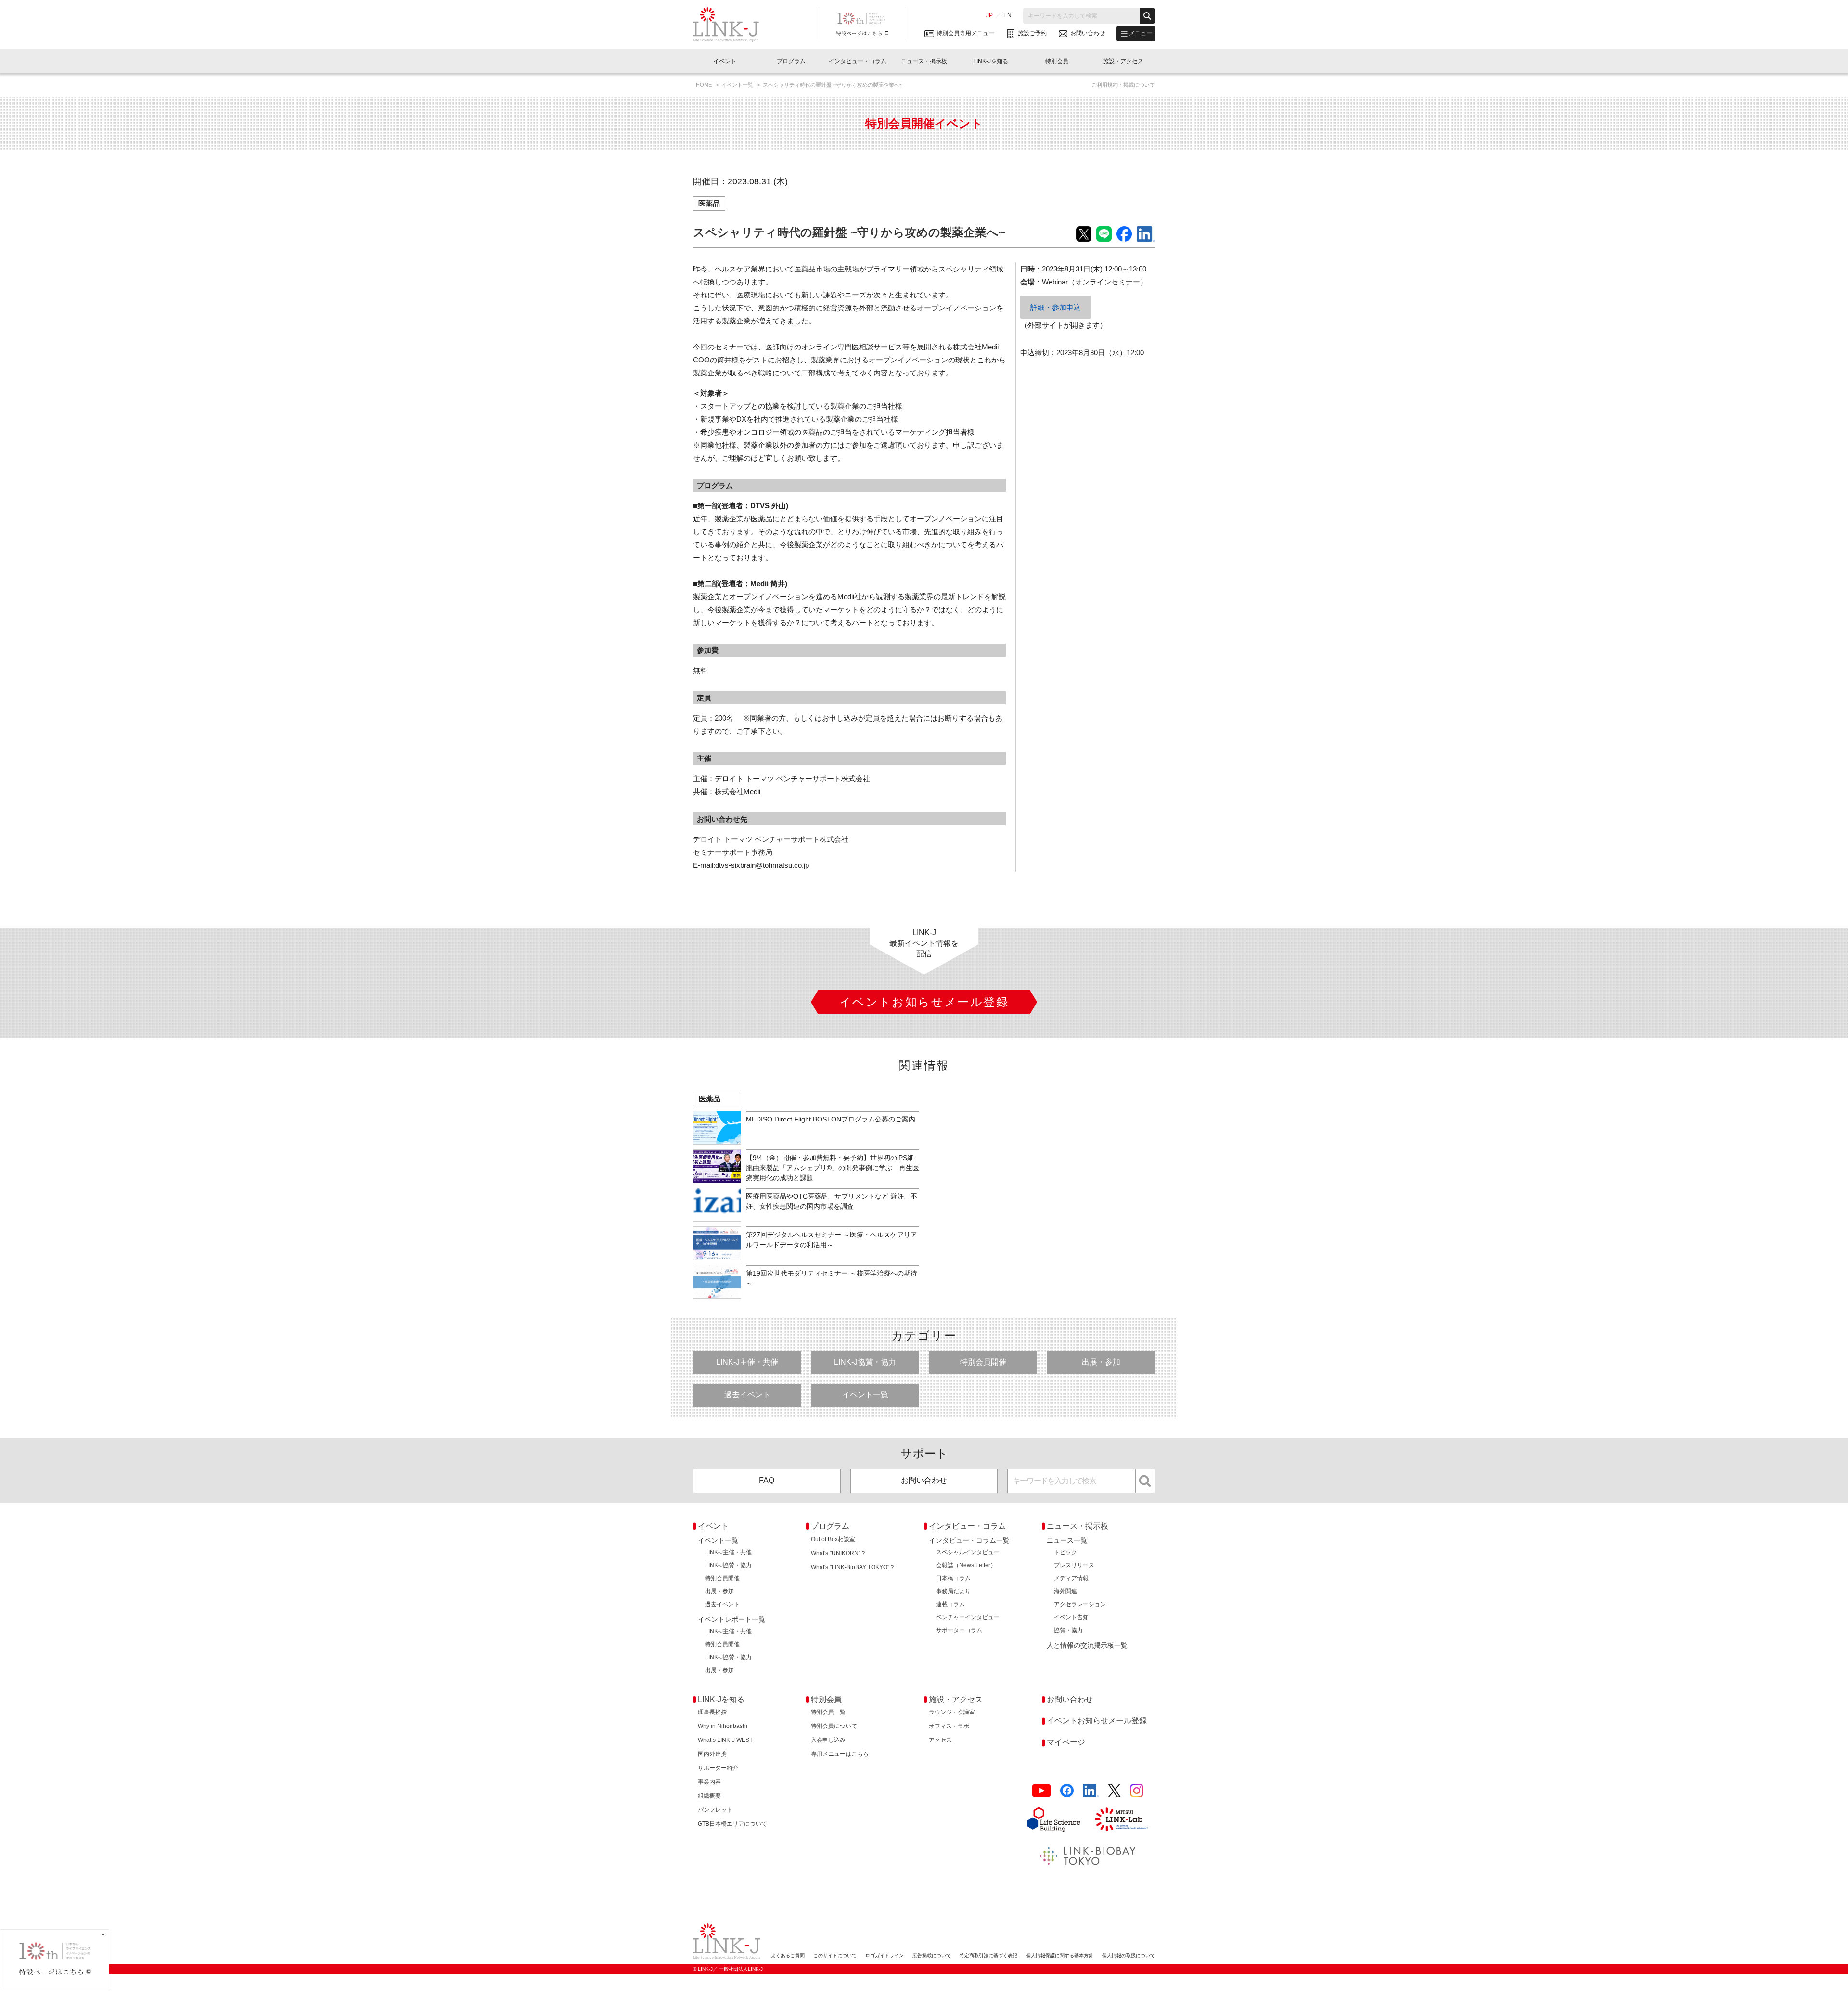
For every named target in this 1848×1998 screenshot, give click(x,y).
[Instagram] (1137, 1791)
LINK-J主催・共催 (747, 1362)
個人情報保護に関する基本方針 (1060, 1955)
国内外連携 (712, 1754)
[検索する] (1147, 16)
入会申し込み (828, 1740)
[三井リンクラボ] (1121, 1819)
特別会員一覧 (828, 1712)
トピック (1065, 1552)
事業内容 (709, 1782)
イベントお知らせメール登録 (1097, 1721)
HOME (705, 85)
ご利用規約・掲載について (1123, 85)
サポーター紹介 (718, 1768)
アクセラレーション (1080, 1604)
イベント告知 (1071, 1617)
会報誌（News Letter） (966, 1565)
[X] (1114, 1791)
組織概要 (709, 1796)
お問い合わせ (924, 1480)
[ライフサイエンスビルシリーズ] (1054, 1819)
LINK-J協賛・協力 (865, 1362)
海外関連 (1065, 1591)
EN (1007, 15)
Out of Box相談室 (833, 1539)
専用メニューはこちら (840, 1754)
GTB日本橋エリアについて (732, 1824)
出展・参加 (1101, 1362)
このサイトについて (835, 1955)
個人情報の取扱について (1129, 1955)
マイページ (1066, 1742)
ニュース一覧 (1067, 1540)
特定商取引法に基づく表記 (988, 1955)
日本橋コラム (953, 1578)
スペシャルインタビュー (968, 1552)
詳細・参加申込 (1056, 307)
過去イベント (747, 1395)
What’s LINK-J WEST (725, 1740)
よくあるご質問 (788, 1955)
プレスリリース (1074, 1565)
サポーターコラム (959, 1630)
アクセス (940, 1740)
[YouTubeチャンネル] (1041, 1791)
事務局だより (953, 1591)
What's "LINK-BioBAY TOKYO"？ (853, 1567)
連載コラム (950, 1604)
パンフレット (715, 1810)
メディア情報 (1071, 1578)
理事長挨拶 (712, 1712)
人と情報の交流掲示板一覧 (1087, 1645)
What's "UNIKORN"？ (839, 1553)
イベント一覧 (738, 85)
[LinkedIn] (1091, 1791)
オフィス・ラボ (949, 1726)
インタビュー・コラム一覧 (969, 1540)
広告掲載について (932, 1955)
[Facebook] (1067, 1791)
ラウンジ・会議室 (952, 1712)
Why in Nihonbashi (723, 1726)
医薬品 (709, 203)
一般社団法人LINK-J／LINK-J (733, 25)
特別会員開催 (983, 1362)
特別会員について (834, 1726)
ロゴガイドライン (885, 1955)
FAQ (767, 1480)
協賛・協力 (1068, 1630)
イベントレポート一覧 (731, 1619)
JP (989, 15)
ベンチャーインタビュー (968, 1617)
